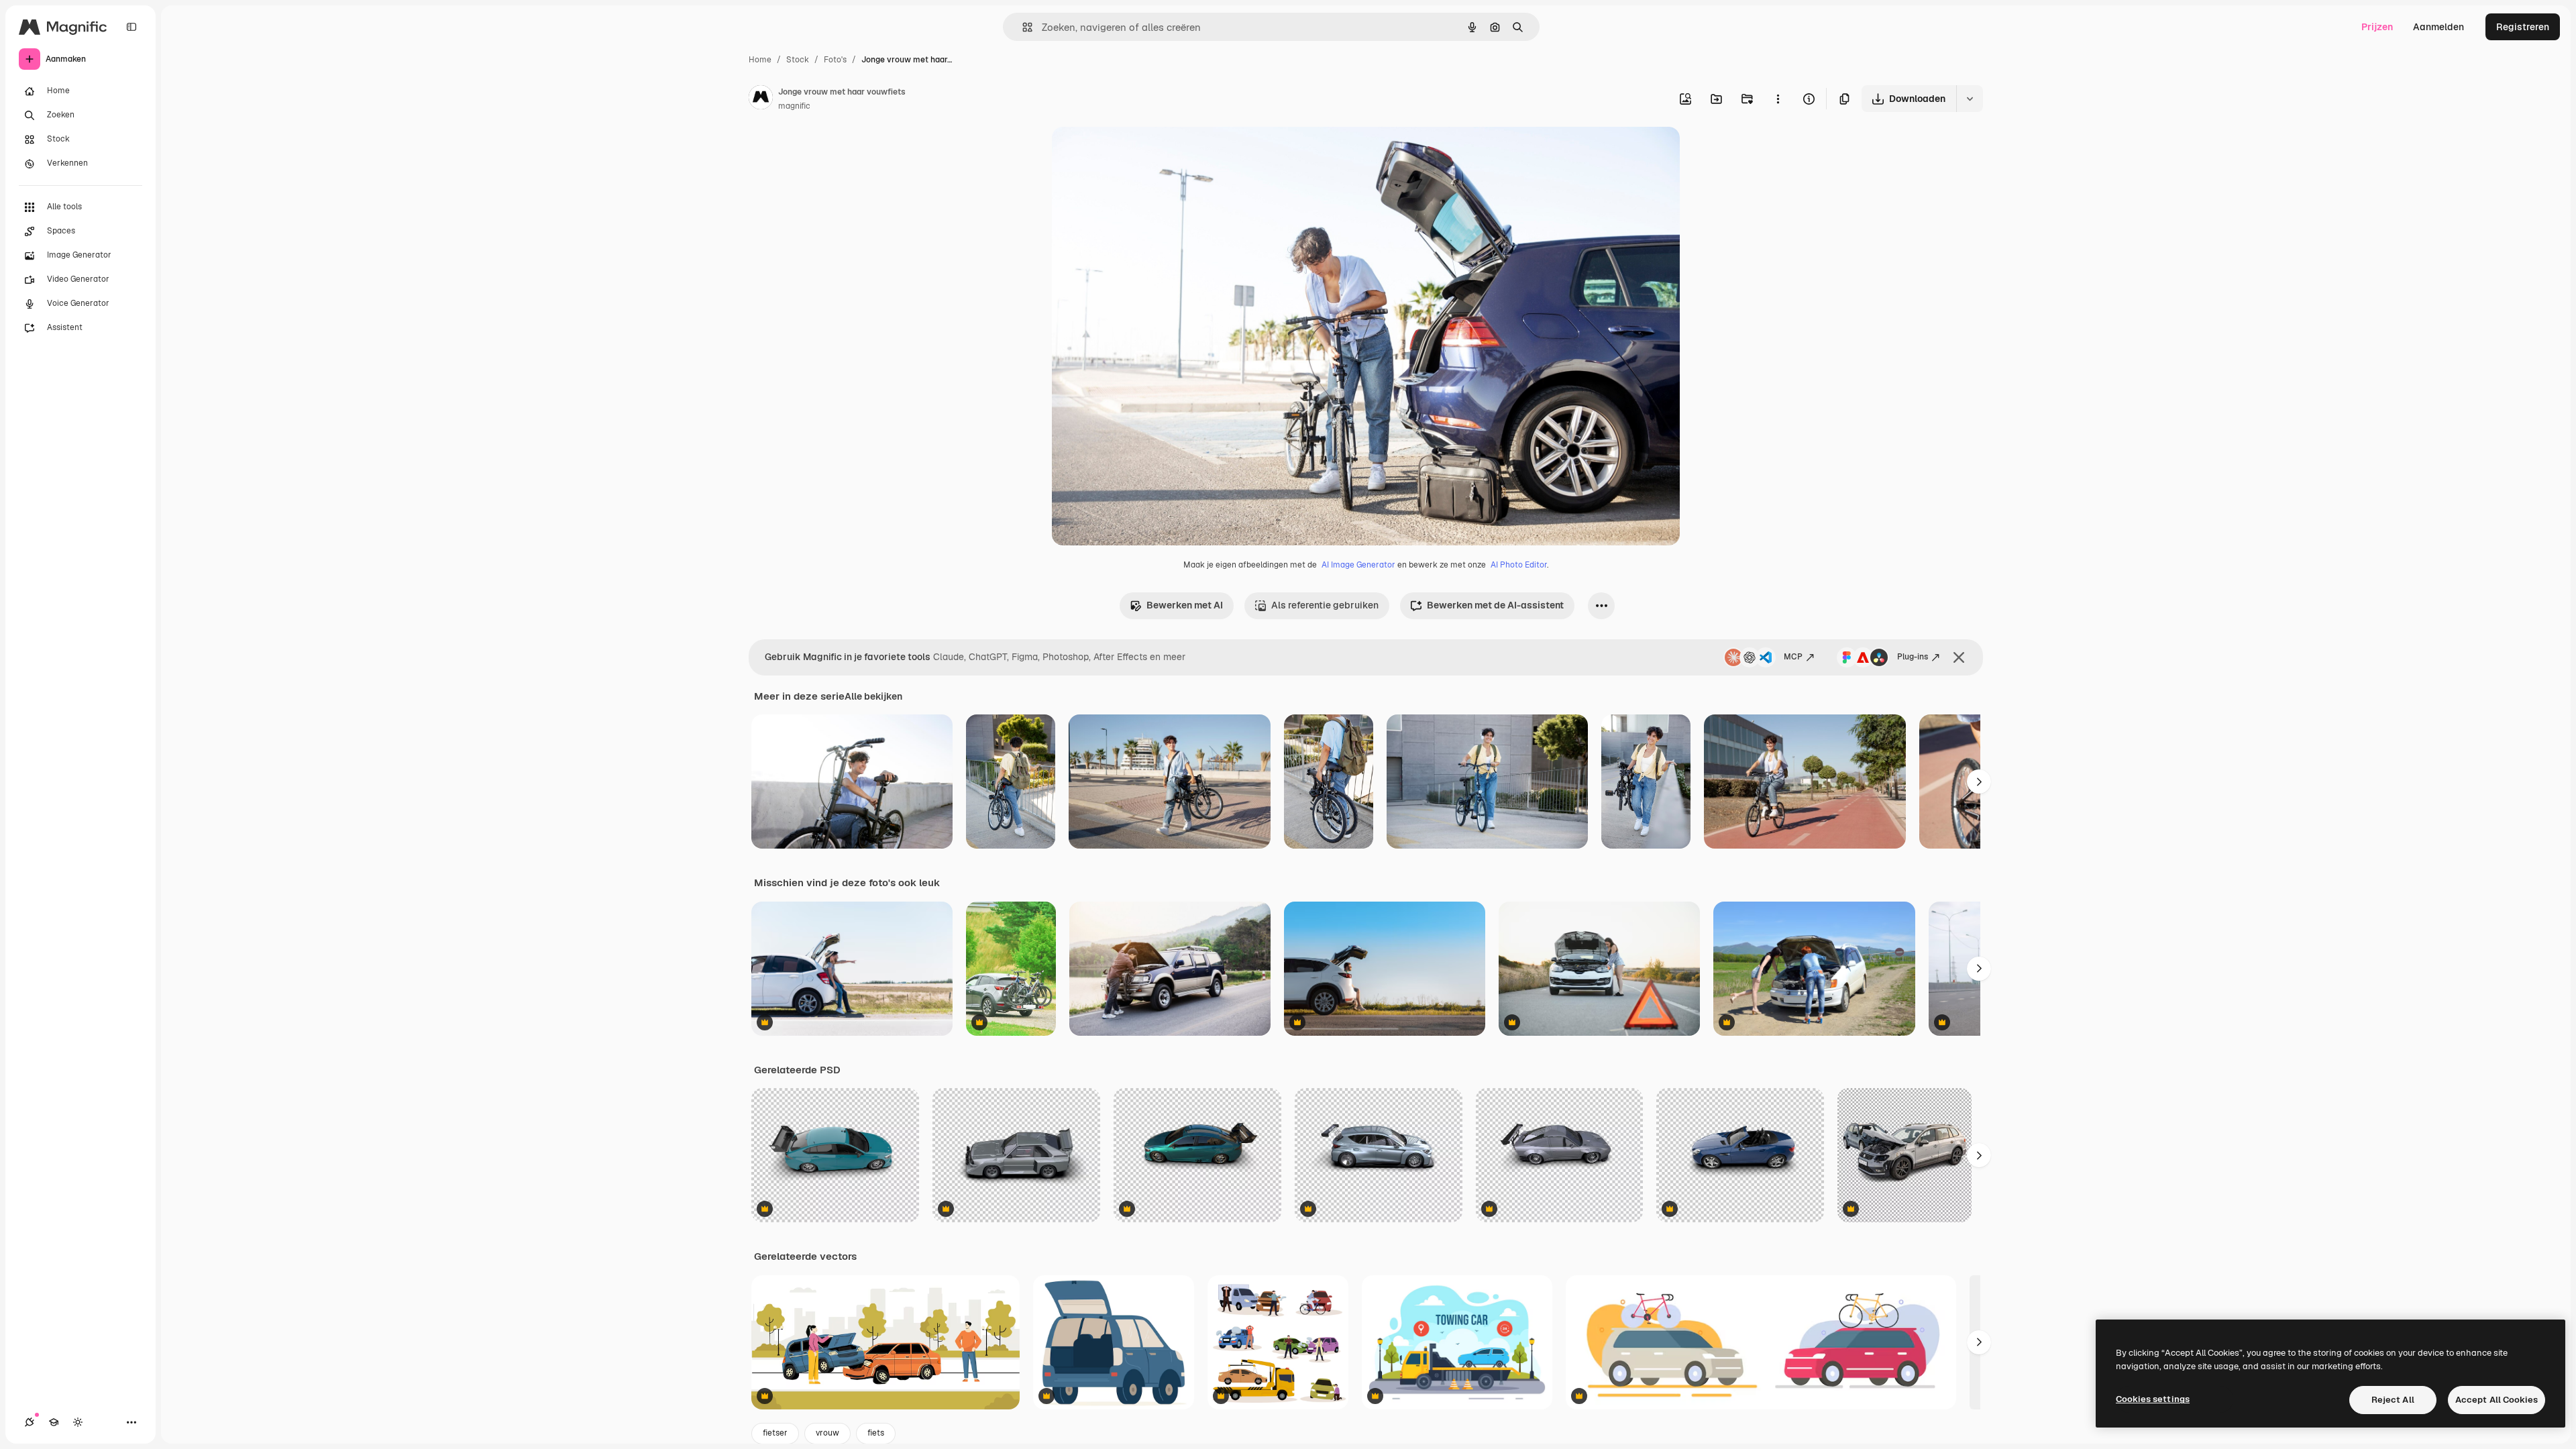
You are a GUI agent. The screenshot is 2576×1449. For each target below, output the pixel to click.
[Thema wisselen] (78, 1422)
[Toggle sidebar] (131, 27)
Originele (1140, 153)
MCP (1793, 657)
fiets (876, 1433)
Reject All (2393, 1400)
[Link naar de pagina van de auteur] (761, 99)
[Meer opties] (1778, 99)
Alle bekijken (873, 696)
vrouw (827, 1433)
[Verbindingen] (30, 1422)
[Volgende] (1979, 782)
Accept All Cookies (2497, 1400)
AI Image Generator (1358, 565)
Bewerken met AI (1185, 605)
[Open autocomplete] (1022, 27)
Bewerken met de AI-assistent (1495, 605)
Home (760, 60)
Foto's (835, 60)
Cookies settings (2153, 1399)
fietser (775, 1433)
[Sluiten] (1959, 657)
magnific (794, 106)
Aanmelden (2438, 27)
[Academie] (54, 1422)
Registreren (2523, 27)
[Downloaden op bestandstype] (1970, 99)
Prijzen (2377, 27)
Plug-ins (1913, 657)
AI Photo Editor (1519, 565)
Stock (798, 60)
